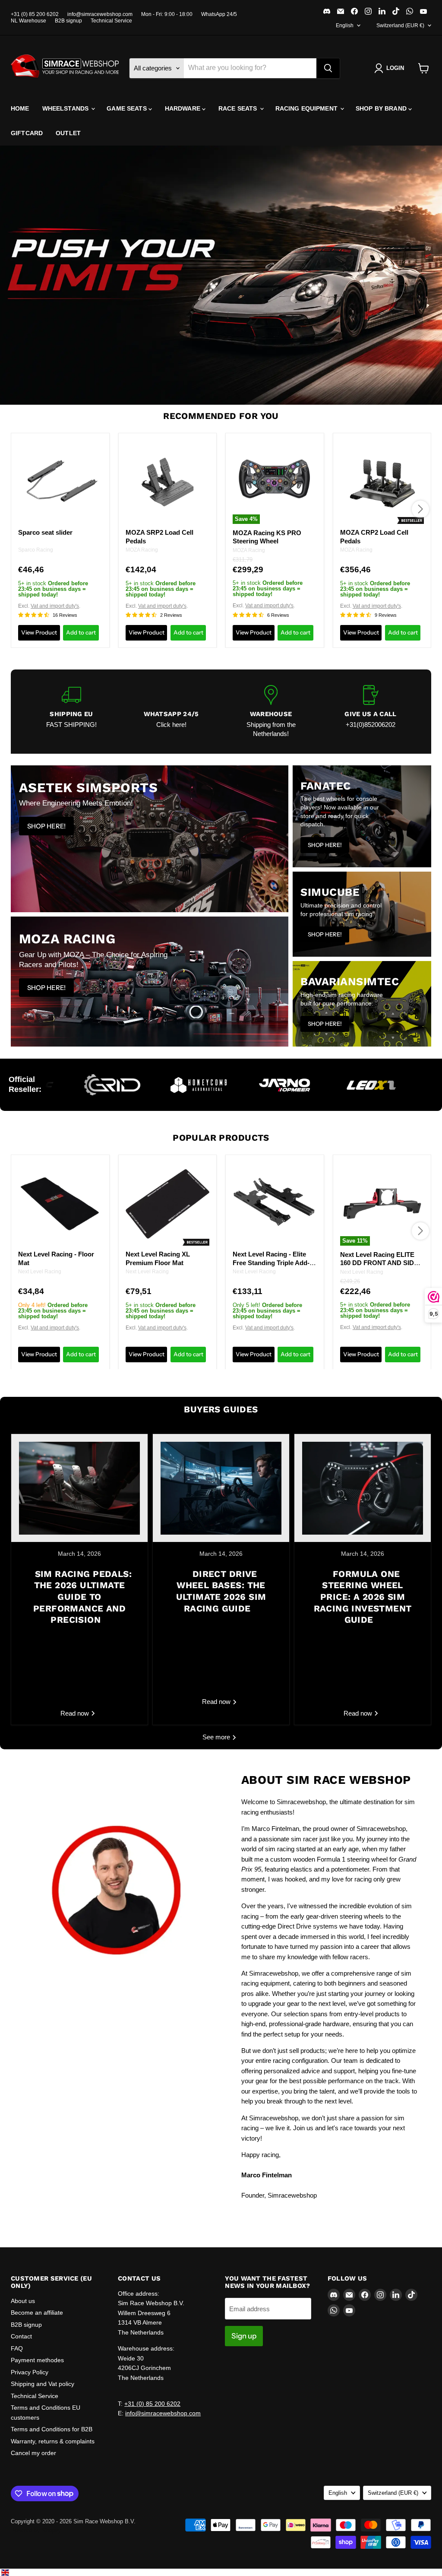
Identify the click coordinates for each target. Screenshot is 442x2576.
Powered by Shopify (36, 2530)
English (345, 25)
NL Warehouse (28, 21)
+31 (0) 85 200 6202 (35, 14)
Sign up (244, 2336)
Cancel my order (33, 2453)
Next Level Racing (40, 1272)
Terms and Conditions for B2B (52, 2429)
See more (217, 1737)
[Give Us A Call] (371, 712)
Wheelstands (66, 108)
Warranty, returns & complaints (53, 2441)
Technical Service (111, 21)
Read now (76, 1713)
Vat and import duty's (55, 606)
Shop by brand (382, 108)
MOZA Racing (142, 550)
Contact (21, 2336)
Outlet (68, 133)
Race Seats (239, 108)
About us (23, 2301)
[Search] (328, 68)
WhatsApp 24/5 (219, 14)
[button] (391, 68)
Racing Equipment (307, 108)
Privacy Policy (30, 2372)
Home (20, 108)
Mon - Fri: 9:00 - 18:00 (167, 14)
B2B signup (68, 21)
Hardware (183, 108)
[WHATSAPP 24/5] (171, 712)
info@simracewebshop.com (100, 14)
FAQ (17, 2348)
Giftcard (27, 133)
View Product (39, 632)
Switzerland (400, 25)
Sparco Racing (36, 550)
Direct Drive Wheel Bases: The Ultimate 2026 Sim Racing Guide (221, 1591)
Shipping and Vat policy (43, 2384)
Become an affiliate (37, 2313)
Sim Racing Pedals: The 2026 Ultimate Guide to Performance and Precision (82, 1597)
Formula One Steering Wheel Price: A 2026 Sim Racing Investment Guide (363, 1597)
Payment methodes (37, 2360)
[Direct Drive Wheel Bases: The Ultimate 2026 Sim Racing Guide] (221, 1488)
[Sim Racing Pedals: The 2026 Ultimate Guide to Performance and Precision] (79, 1488)
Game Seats (128, 108)
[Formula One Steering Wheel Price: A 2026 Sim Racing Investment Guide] (363, 1488)
